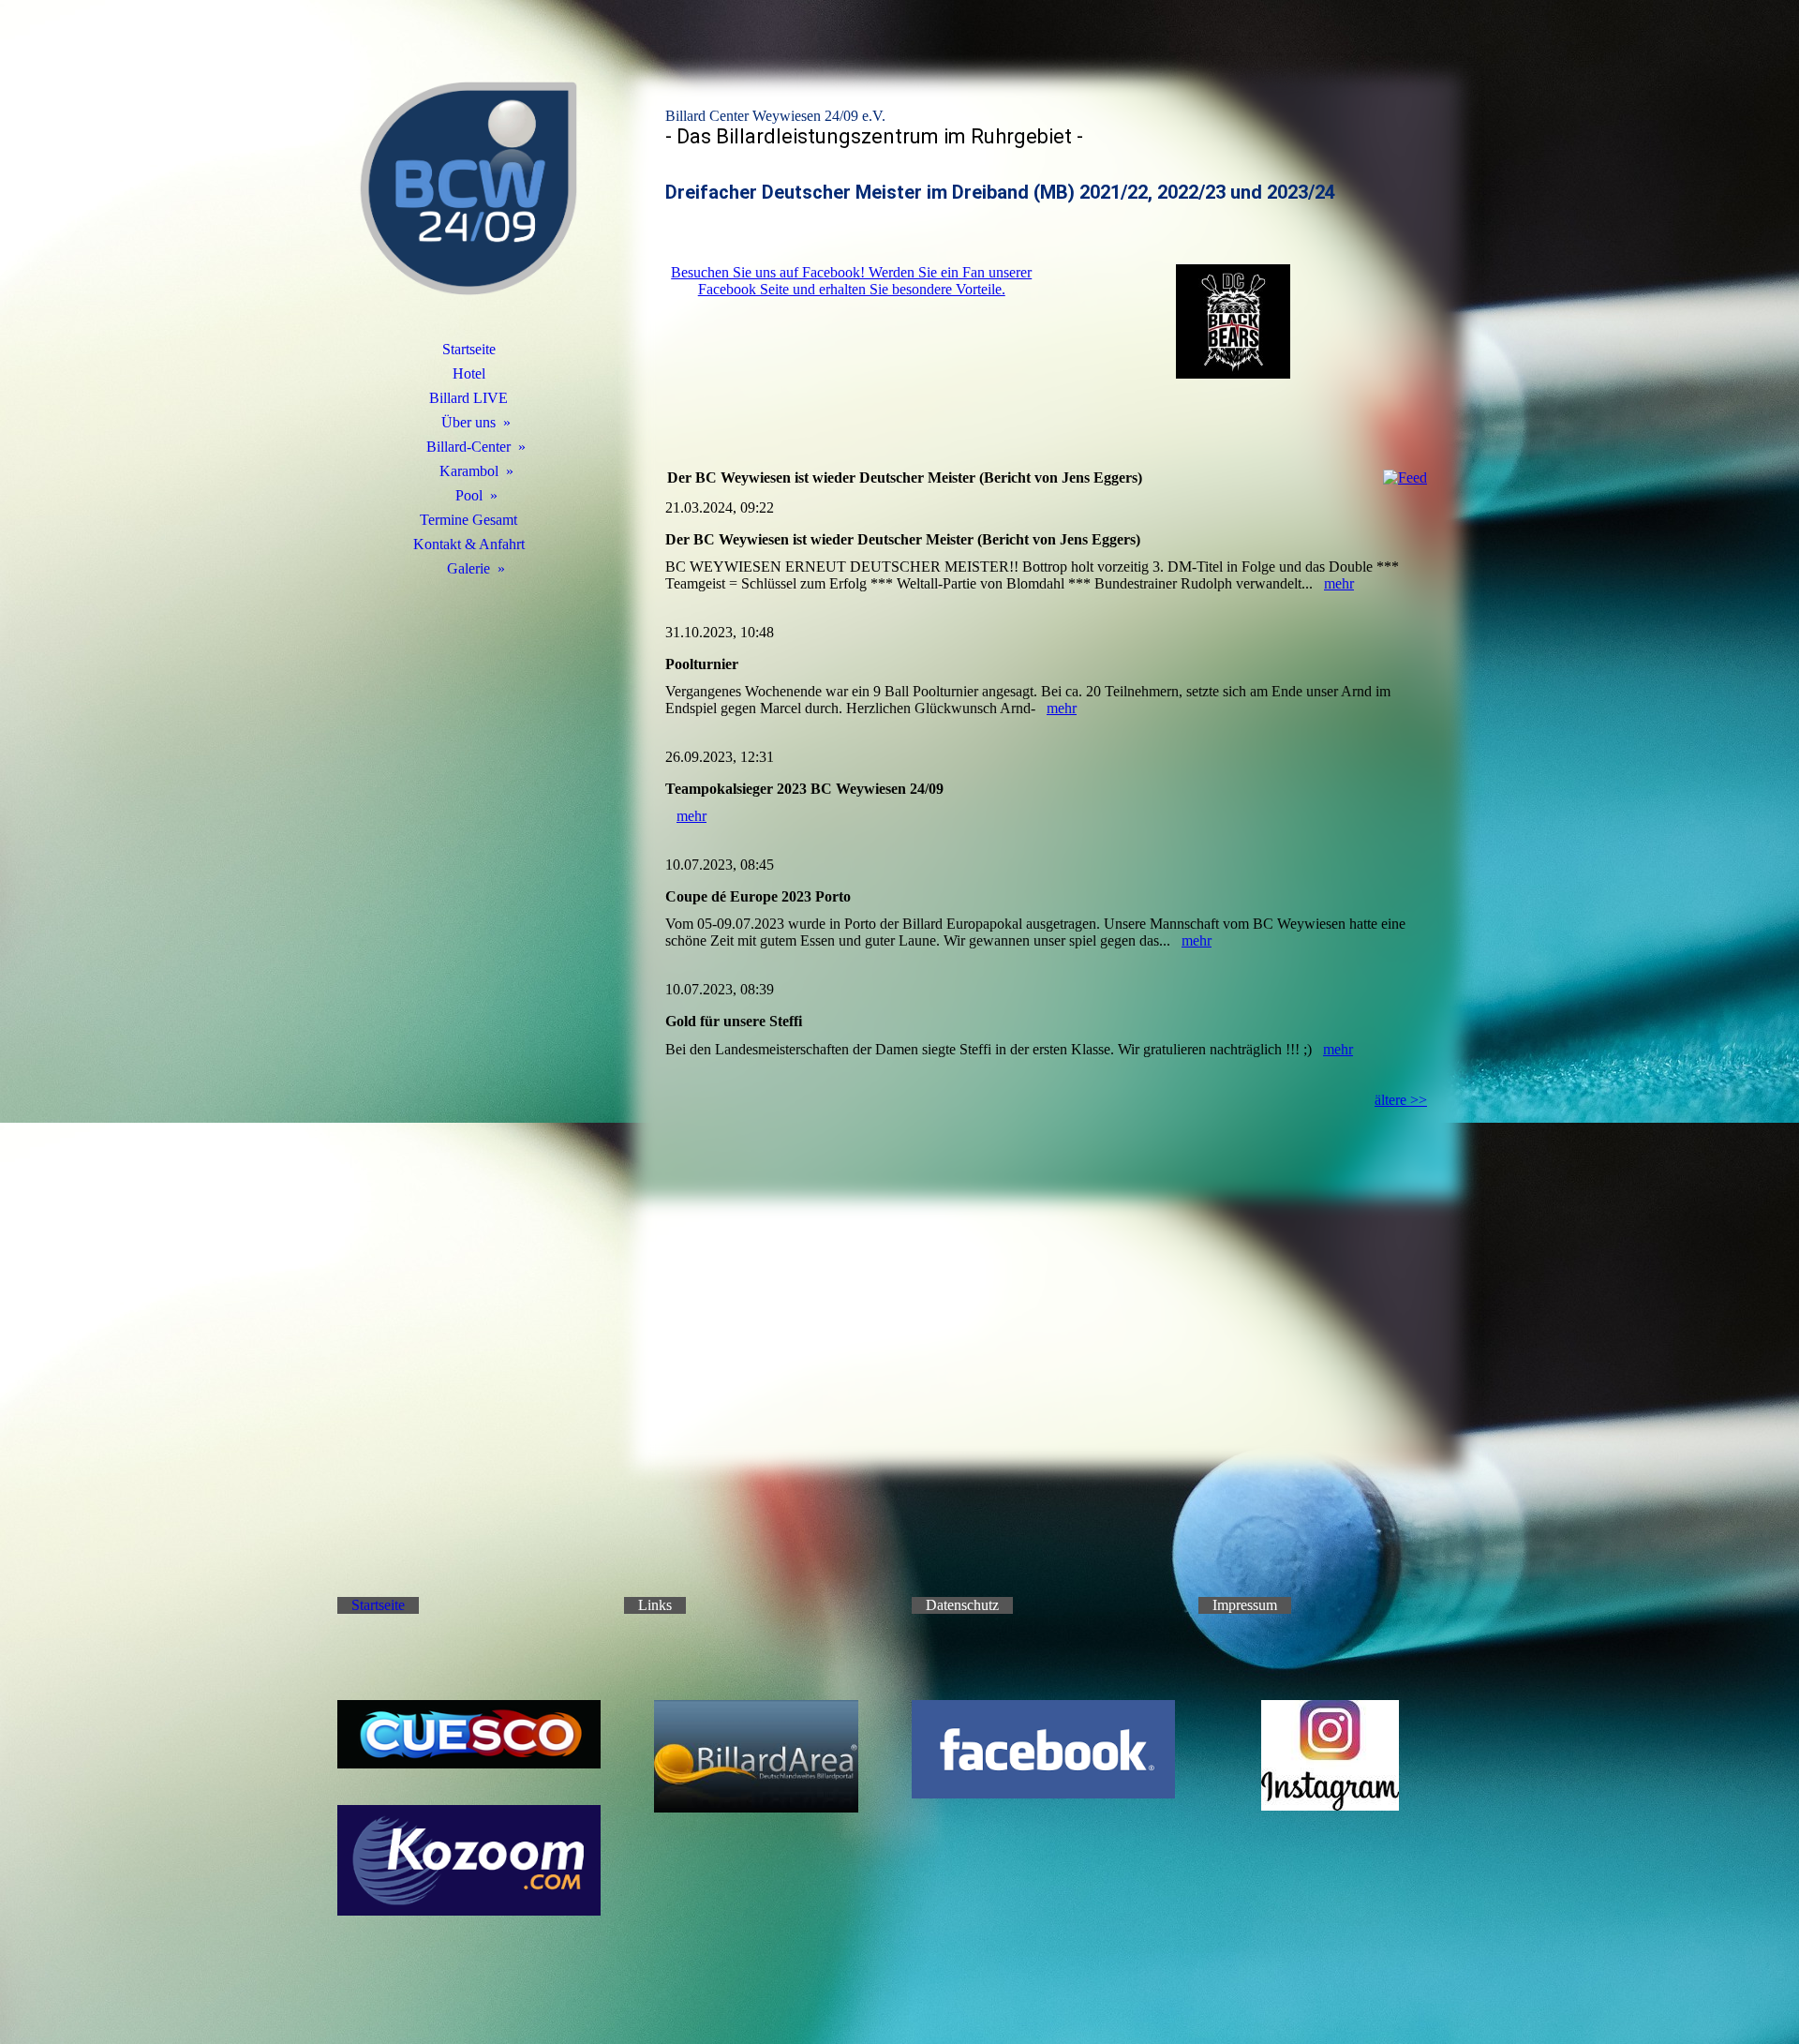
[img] (468, 192)
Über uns (468, 422)
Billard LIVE (468, 398)
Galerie (468, 568)
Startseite (469, 349)
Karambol (469, 471)
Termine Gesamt (468, 520)
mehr (1339, 583)
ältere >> (1401, 1100)
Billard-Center (468, 447)
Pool (469, 495)
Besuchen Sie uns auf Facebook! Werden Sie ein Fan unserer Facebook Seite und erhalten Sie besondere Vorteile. (851, 281)
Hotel (469, 373)
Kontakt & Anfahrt (469, 544)
